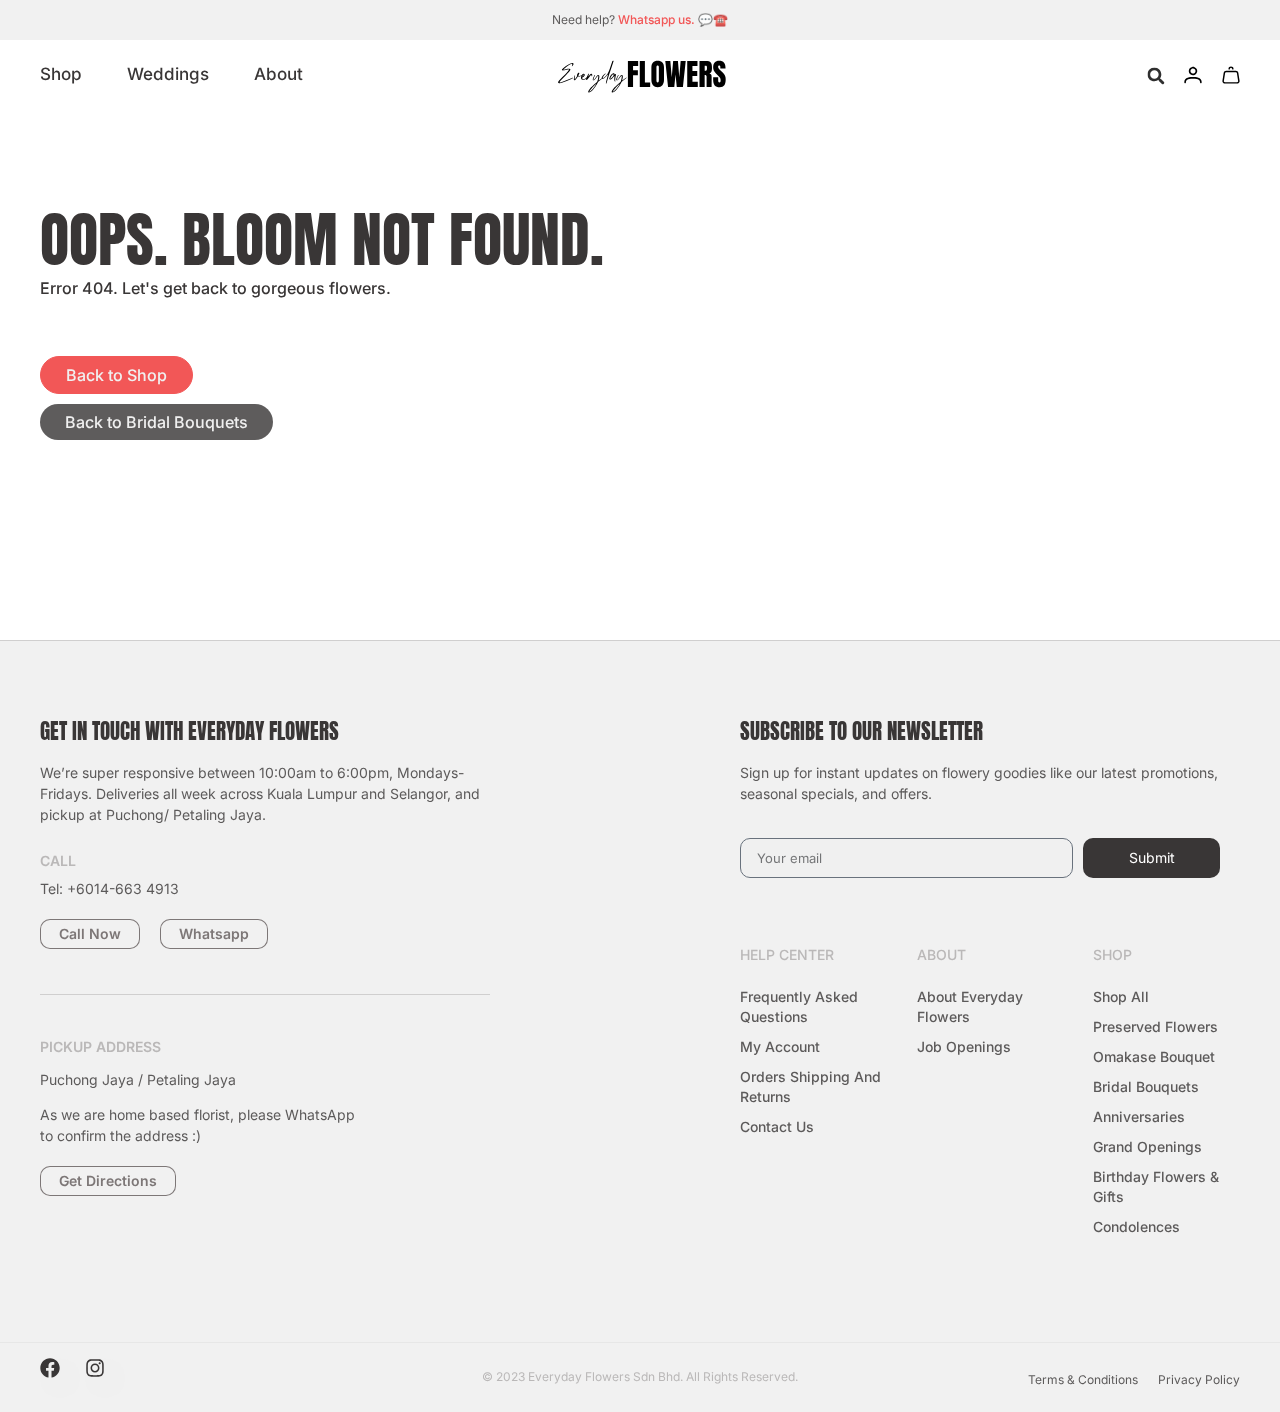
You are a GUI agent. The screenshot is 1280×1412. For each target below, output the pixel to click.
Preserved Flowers (1155, 1026)
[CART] (1231, 75)
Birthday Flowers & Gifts (1156, 1186)
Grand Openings (1147, 1146)
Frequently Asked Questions (799, 1006)
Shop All (1121, 996)
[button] (1155, 76)
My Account (780, 1046)
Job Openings (964, 1046)
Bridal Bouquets (1146, 1086)
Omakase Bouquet (1154, 1056)
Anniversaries (1139, 1116)
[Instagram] (105, 1378)
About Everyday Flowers (970, 1006)
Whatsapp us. (656, 19)
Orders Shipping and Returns (810, 1086)
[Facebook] (60, 1378)
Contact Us (777, 1126)
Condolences (1136, 1226)
